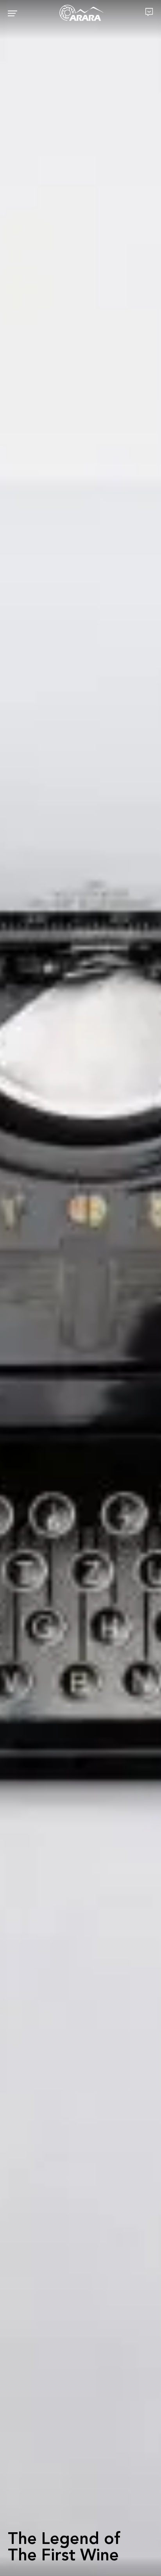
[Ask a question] (149, 12)
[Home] (81, 13)
